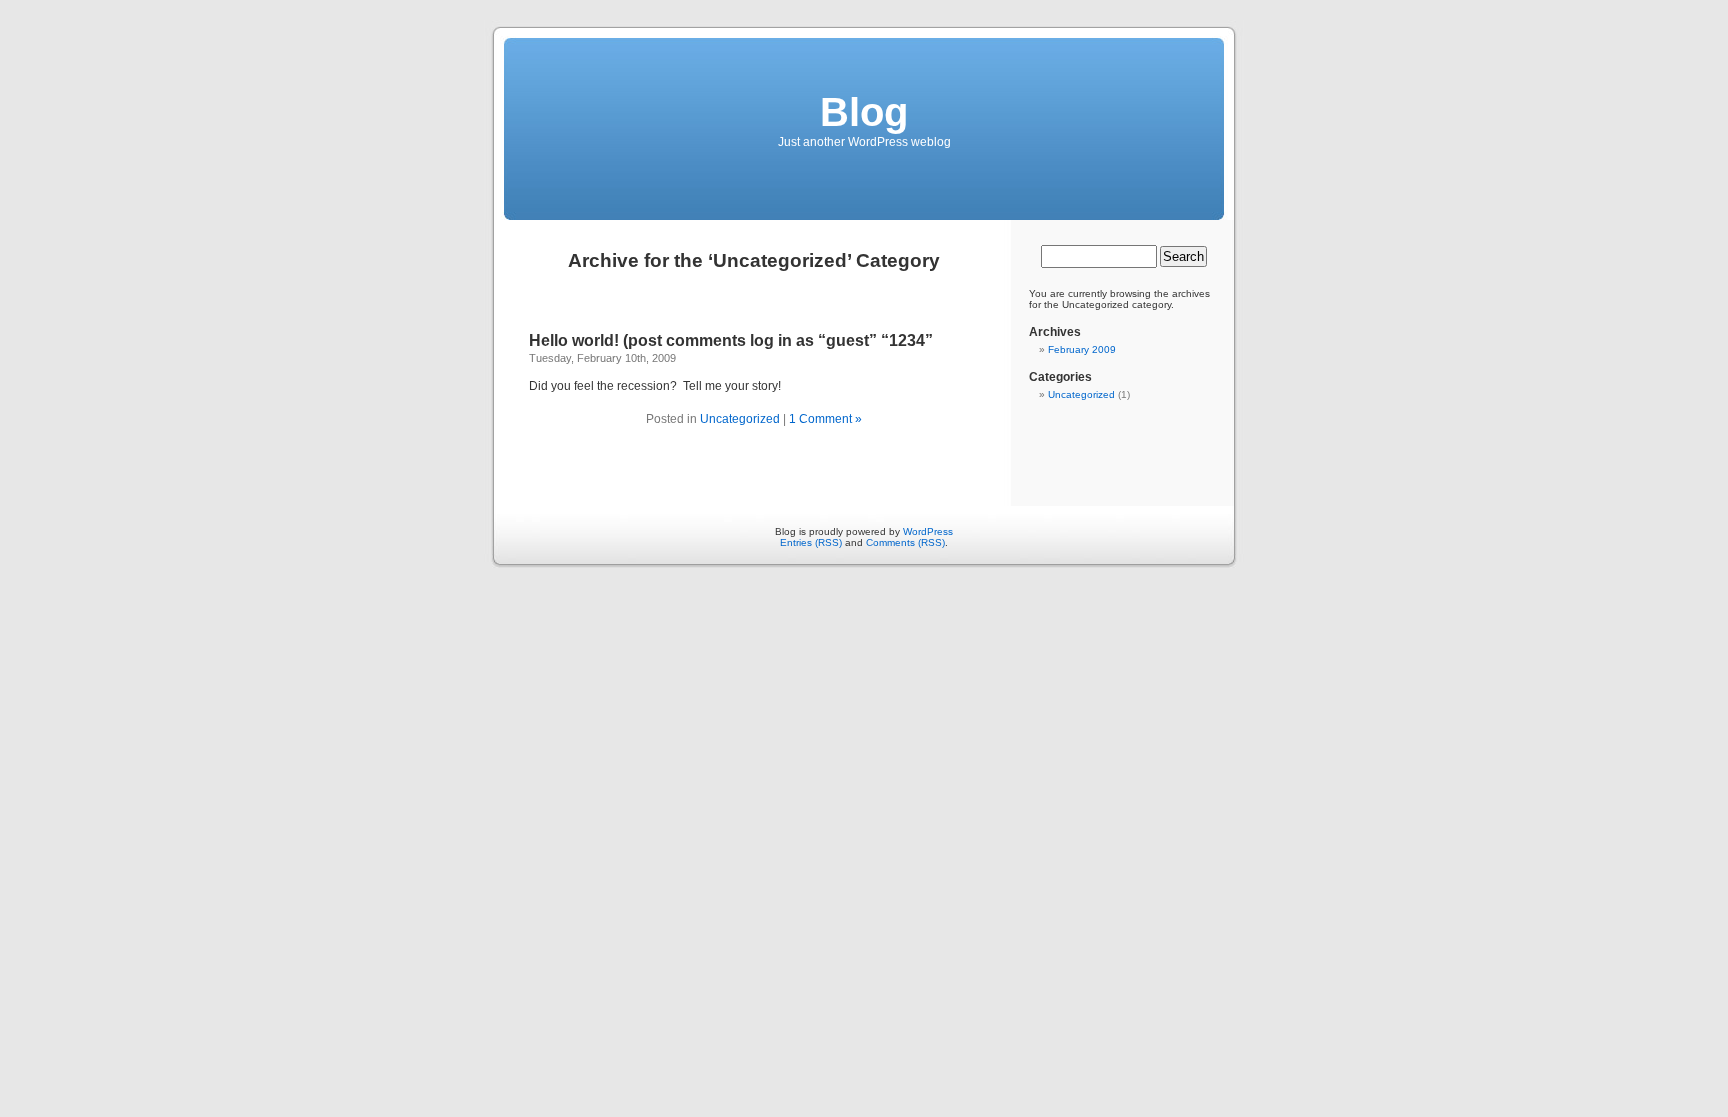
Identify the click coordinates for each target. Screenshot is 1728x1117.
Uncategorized (740, 419)
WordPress (928, 531)
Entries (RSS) (811, 542)
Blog (864, 112)
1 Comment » (825, 419)
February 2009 (1082, 349)
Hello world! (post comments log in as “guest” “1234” (731, 340)
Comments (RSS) (905, 542)
